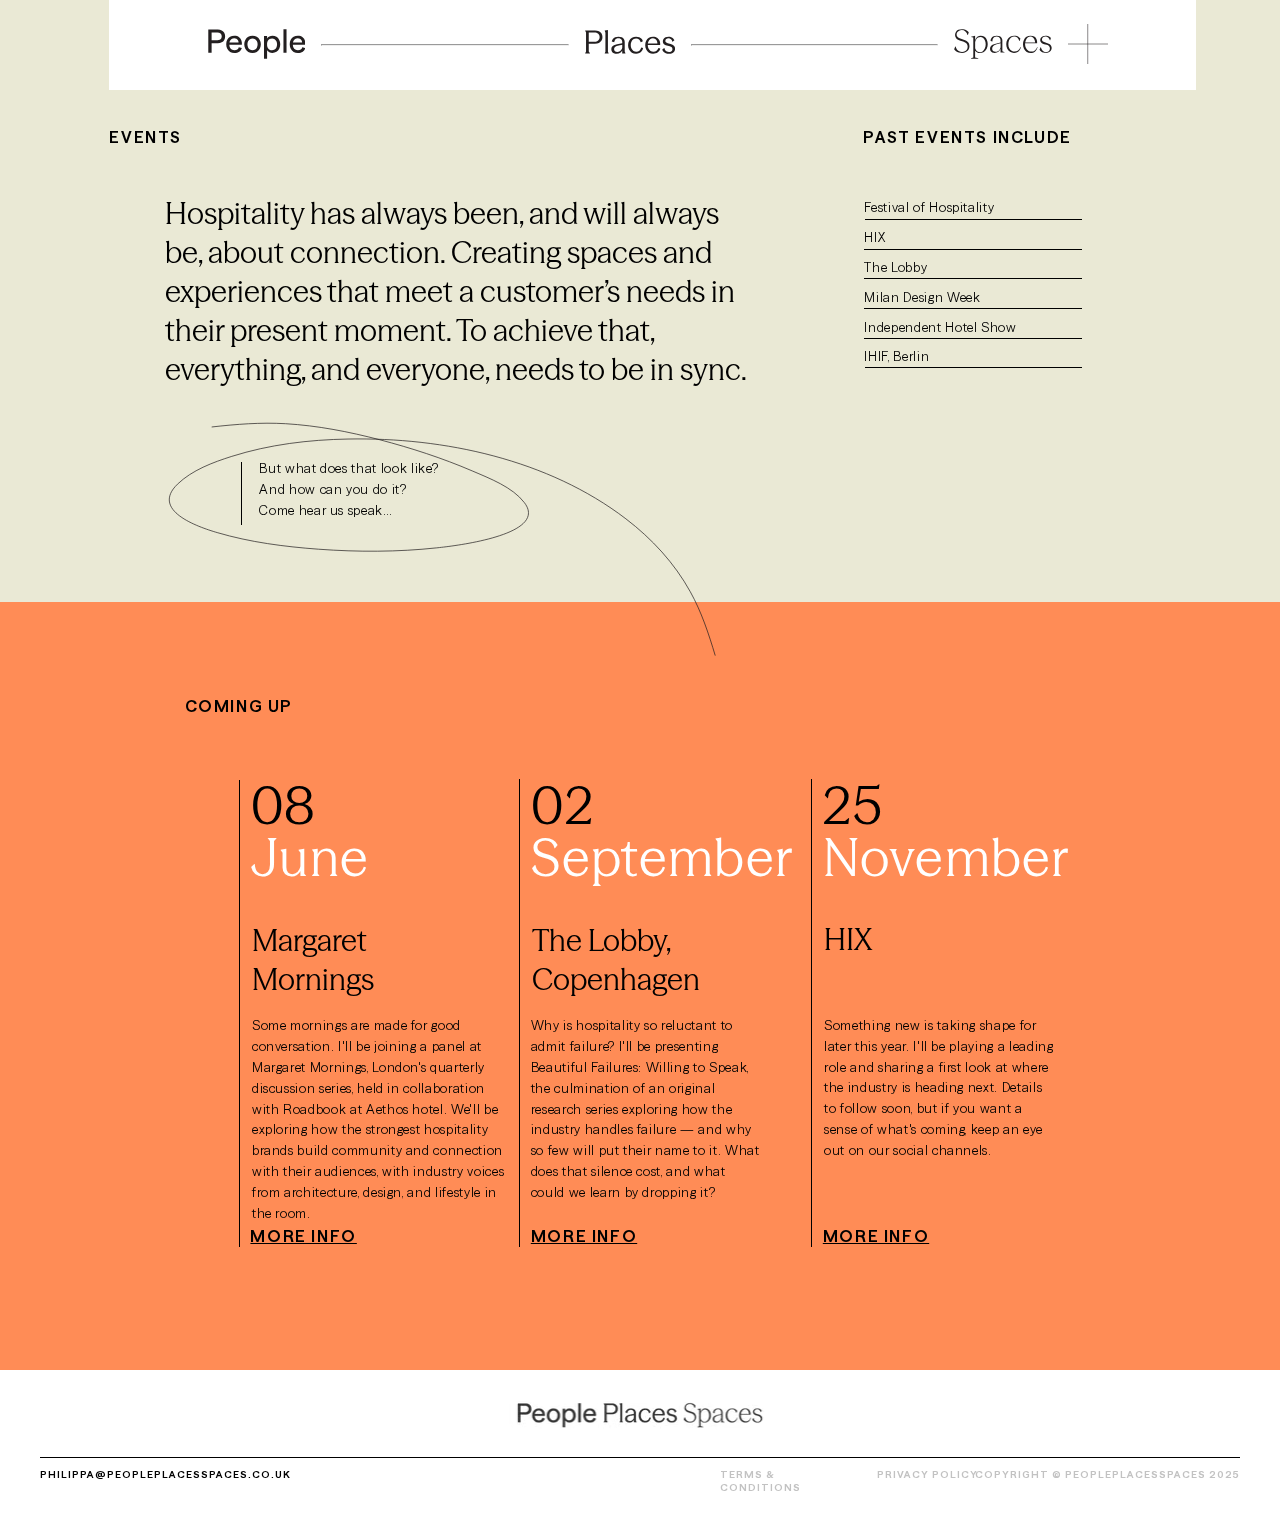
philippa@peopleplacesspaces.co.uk (165, 1474)
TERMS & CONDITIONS (760, 1481)
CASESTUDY (371, 1474)
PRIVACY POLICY (927, 1474)
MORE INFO (303, 1236)
